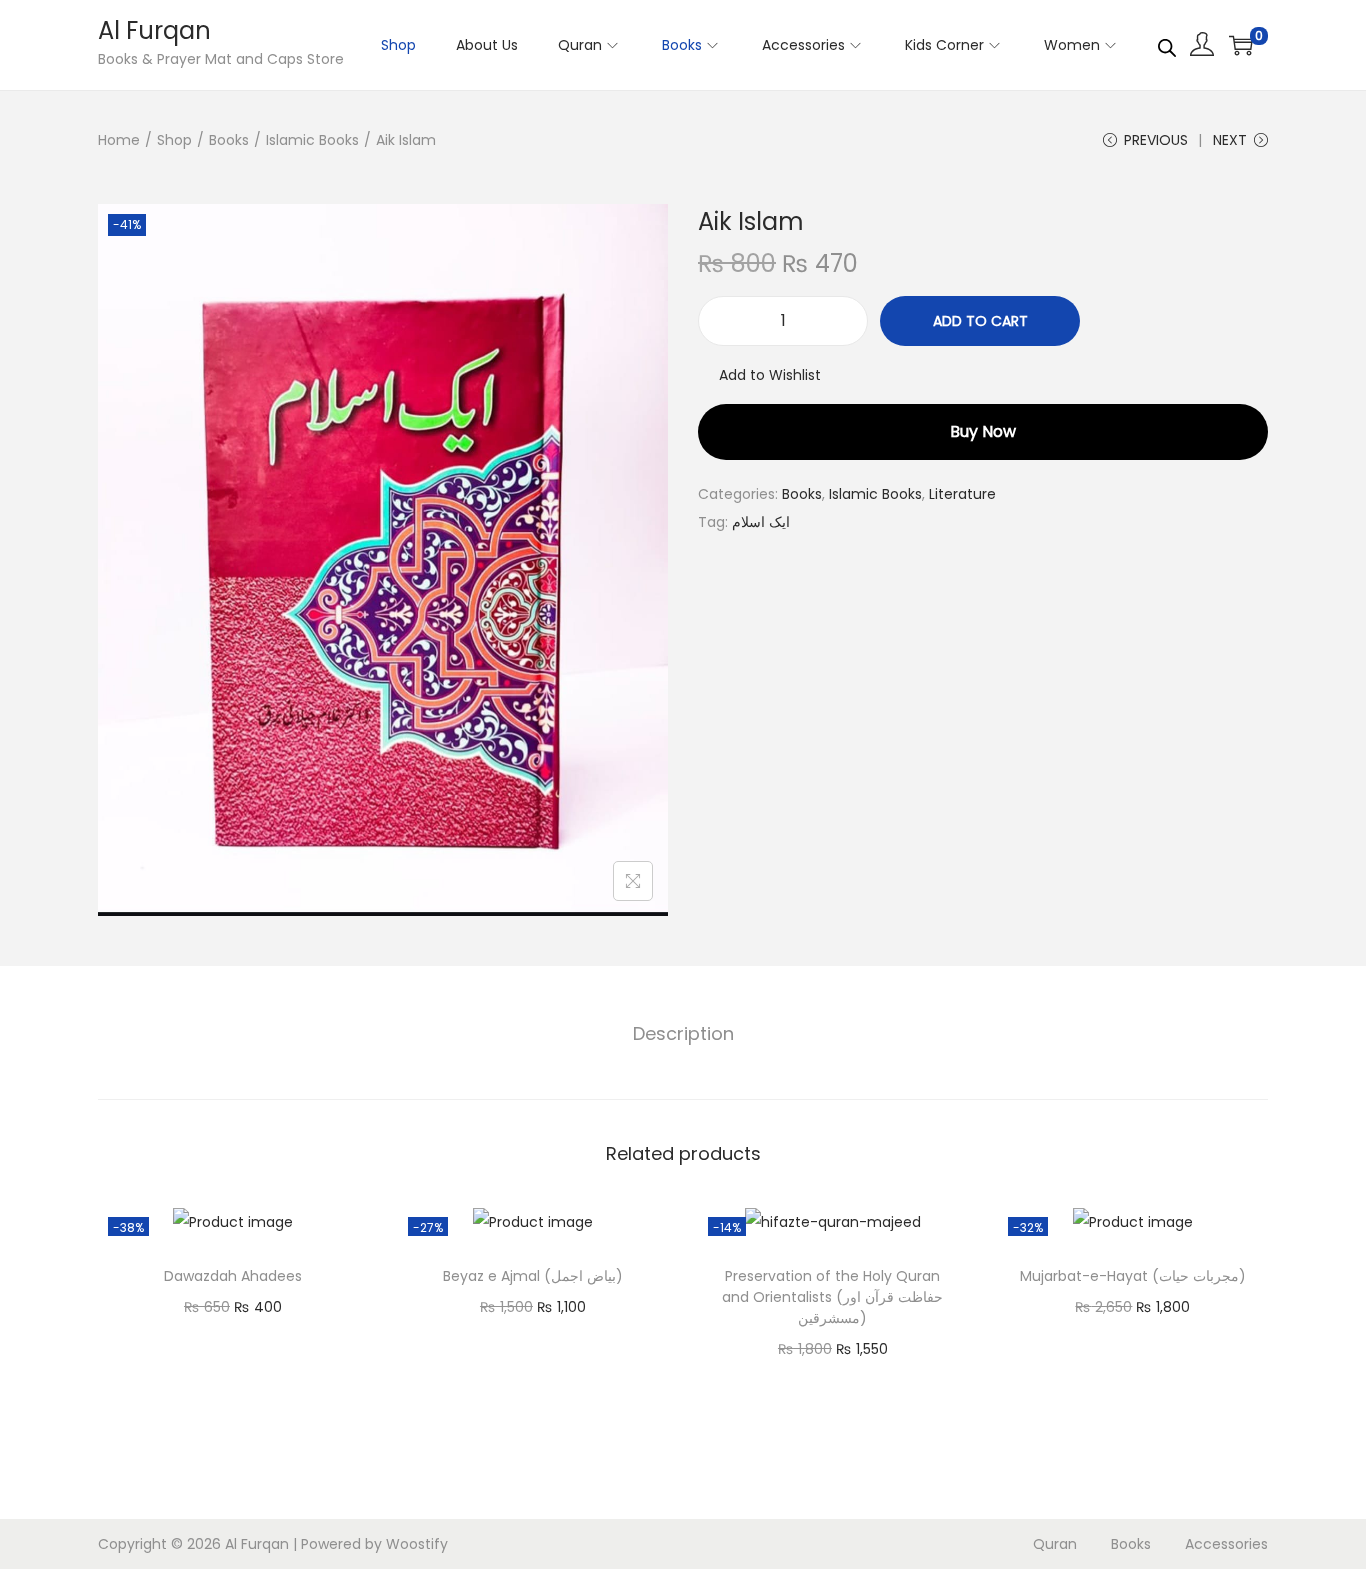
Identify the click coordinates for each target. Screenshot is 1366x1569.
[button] (759, 375)
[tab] (683, 1034)
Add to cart (980, 321)
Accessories (1226, 1544)
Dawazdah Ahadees (233, 1276)
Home (119, 140)
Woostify (417, 1544)
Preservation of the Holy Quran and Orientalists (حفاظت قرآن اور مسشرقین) (832, 1297)
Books (229, 140)
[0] (1241, 45)
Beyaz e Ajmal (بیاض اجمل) (533, 1276)
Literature (962, 494)
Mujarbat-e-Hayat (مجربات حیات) (1133, 1276)
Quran (1055, 1544)
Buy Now (983, 431)
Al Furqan (154, 30)
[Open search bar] (1167, 44)
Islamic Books (312, 140)
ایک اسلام (761, 522)
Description (683, 1033)
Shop (174, 140)
